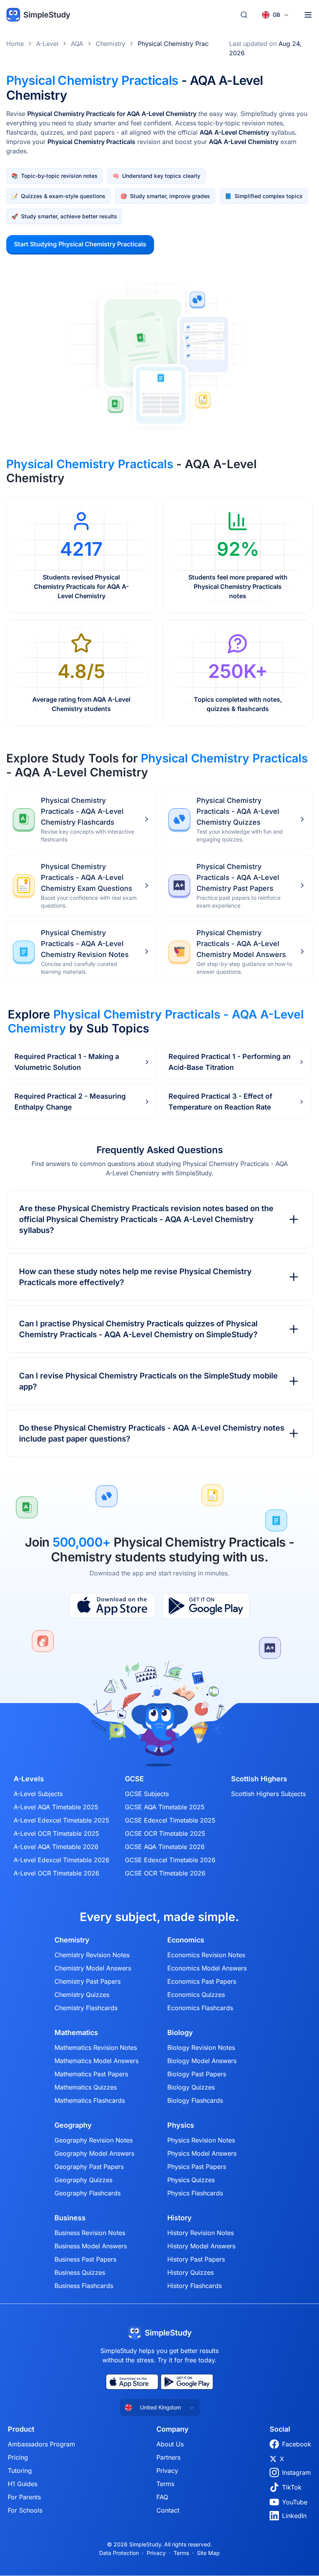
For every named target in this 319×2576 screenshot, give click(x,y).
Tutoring (20, 2471)
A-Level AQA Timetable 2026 (56, 1847)
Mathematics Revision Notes (96, 2047)
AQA (77, 44)
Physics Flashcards (195, 2193)
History (180, 2218)
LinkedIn (294, 2516)
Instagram (296, 2472)
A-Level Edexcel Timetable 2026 (61, 1860)
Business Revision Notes (90, 2233)
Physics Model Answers (202, 2153)
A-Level (47, 44)
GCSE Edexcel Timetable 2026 (170, 1860)
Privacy (167, 2471)
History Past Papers (196, 2259)
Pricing (18, 2457)
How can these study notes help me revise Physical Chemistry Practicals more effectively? (135, 1277)
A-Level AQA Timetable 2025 (56, 1807)
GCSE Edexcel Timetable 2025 (170, 1820)
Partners (168, 2457)
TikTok (292, 2487)
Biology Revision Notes (201, 2047)
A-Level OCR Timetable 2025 (56, 1833)
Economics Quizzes (196, 1995)
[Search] (244, 15)
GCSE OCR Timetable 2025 (165, 1833)
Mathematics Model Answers (96, 2061)
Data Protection (119, 2553)
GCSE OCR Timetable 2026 (165, 1873)
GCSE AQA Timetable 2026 (165, 1847)
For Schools (25, 2510)
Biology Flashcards (195, 2100)
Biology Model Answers (202, 2061)
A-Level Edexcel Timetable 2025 (61, 1820)
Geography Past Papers (89, 2167)
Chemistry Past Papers (88, 1981)
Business (70, 2218)
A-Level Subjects (38, 1794)
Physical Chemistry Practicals (181, 44)
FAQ (162, 2497)
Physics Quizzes (191, 2180)
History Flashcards (195, 2286)
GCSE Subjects (147, 1794)
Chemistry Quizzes (82, 1995)
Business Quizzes (80, 2272)
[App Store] (112, 1606)
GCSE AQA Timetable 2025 (165, 1807)
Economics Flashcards (200, 2008)
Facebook (297, 2444)
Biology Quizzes (191, 2087)
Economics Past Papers (202, 1981)
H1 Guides (23, 2484)
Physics (181, 2125)
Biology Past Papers (197, 2074)
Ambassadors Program (41, 2444)
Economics (186, 1940)
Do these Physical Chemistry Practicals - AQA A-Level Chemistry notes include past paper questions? (152, 1433)
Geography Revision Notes (94, 2140)
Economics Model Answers (207, 1968)
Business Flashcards (84, 2286)
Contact (168, 2510)
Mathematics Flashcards (90, 2100)
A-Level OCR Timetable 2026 (56, 1873)
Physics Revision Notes (201, 2140)
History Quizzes (190, 2272)
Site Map (208, 2553)
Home (15, 44)
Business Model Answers (91, 2246)
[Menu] (308, 15)
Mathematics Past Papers (91, 2074)
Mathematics (76, 2033)
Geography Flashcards (88, 2193)
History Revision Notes (201, 2233)
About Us (170, 2444)
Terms (165, 2484)
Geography (73, 2125)
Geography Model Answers (94, 2153)
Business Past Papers (85, 2259)
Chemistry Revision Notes (92, 1955)
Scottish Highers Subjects (268, 1794)
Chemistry (110, 44)
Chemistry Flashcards (86, 2008)
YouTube (295, 2502)
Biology (180, 2033)
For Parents (24, 2497)
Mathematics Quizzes (86, 2087)
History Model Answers (201, 2246)
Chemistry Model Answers (93, 1968)
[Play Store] (206, 1606)
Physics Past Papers (197, 2167)
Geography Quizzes (83, 2180)
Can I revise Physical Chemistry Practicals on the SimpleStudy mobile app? (148, 1381)
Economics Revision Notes (206, 1955)
